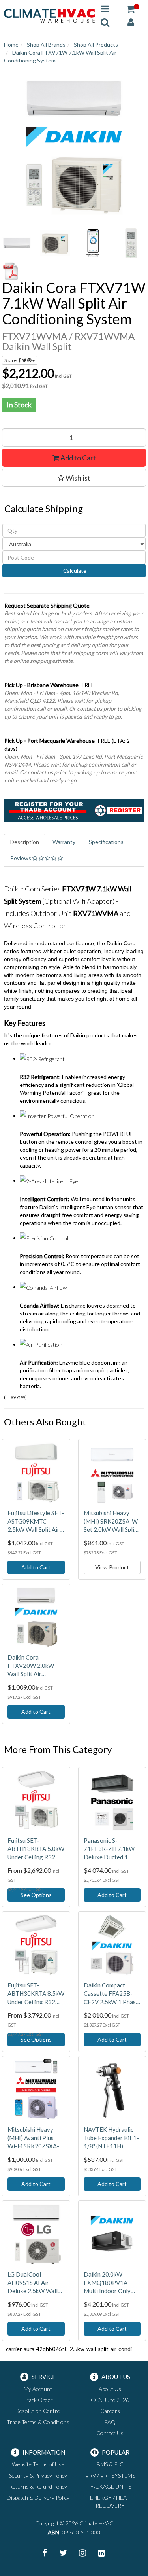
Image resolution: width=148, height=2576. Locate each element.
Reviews (21, 858)
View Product (112, 1567)
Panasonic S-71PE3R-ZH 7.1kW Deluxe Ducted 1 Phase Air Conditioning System (111, 1849)
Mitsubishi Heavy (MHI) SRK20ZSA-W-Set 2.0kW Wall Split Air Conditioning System (112, 1522)
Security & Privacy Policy (38, 2475)
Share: (11, 360)
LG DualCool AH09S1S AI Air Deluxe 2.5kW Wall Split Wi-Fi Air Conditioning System (35, 2283)
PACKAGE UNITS (110, 2486)
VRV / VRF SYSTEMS (110, 2475)
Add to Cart (78, 458)
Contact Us (110, 2433)
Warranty (64, 842)
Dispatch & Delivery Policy (38, 2497)
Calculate (74, 571)
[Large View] (17, 243)
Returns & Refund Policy (38, 2486)
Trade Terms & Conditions (38, 2422)
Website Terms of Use (38, 2464)
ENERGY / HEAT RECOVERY (110, 2501)
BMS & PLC (110, 2464)
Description (25, 842)
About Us (110, 2389)
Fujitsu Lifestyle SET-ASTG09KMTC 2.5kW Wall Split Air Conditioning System (36, 1522)
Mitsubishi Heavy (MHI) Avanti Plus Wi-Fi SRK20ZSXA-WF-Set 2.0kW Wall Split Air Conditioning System (36, 2138)
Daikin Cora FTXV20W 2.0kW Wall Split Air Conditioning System (35, 1666)
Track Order (38, 2400)
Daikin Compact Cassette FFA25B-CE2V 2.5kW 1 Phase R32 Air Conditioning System (111, 1994)
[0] (131, 9)
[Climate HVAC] (49, 15)
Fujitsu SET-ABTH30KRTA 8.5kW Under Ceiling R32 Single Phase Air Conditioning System (36, 1994)
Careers (110, 2411)
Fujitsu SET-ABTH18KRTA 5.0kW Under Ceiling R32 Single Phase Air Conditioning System (36, 1849)
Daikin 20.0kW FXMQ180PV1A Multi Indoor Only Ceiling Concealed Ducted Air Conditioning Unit (107, 2283)
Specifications (106, 842)
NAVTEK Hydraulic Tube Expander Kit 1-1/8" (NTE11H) (111, 2138)
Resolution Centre (38, 2411)
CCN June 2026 (110, 2400)
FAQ (110, 2422)
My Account (38, 2389)
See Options (36, 1895)
